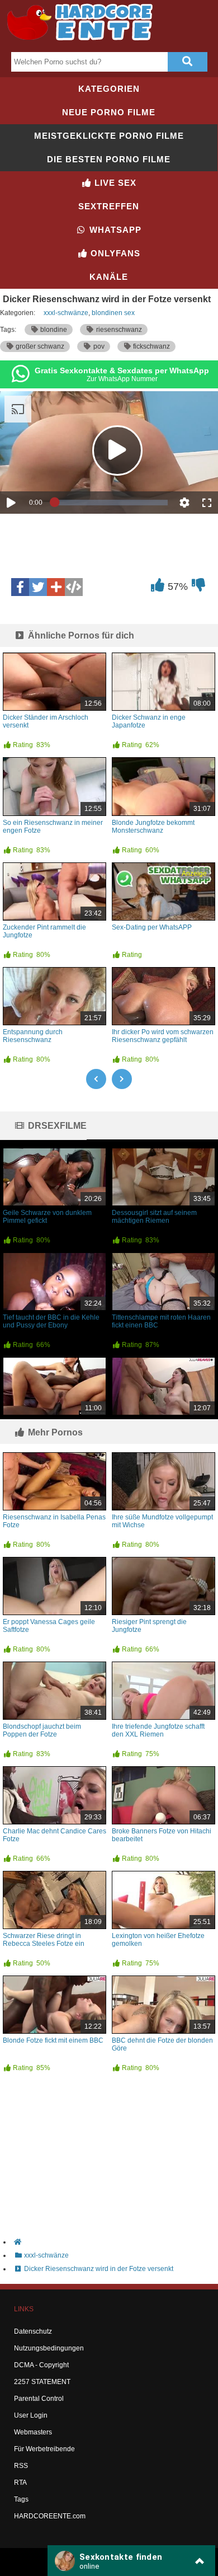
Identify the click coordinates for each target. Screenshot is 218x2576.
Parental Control (39, 2399)
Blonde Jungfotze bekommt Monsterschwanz (153, 827)
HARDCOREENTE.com (50, 2516)
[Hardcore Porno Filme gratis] (84, 43)
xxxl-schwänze (66, 313)
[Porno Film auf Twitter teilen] (38, 587)
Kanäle (109, 277)
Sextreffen (109, 206)
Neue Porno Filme (109, 112)
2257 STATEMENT (42, 2382)
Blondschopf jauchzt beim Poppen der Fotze (42, 1730)
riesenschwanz (118, 330)
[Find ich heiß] (157, 588)
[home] (115, 2242)
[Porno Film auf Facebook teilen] (20, 587)
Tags (21, 2499)
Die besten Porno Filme (109, 159)
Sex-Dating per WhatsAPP (152, 927)
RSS (21, 2466)
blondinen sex (113, 313)
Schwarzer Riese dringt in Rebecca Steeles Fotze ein (44, 1940)
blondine (53, 330)
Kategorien (109, 89)
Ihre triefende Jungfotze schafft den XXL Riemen (158, 1730)
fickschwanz (151, 346)
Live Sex (114, 183)
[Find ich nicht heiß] (198, 588)
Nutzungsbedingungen (49, 2348)
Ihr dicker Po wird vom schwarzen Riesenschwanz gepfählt (163, 1036)
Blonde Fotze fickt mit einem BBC (53, 2040)
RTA (20, 2483)
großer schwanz (39, 346)
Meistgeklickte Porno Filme (109, 136)
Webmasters (33, 2432)
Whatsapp (114, 230)
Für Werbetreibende (44, 2449)
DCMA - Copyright (41, 2365)
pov (98, 346)
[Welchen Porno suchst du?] (187, 62)
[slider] (111, 503)
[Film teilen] (56, 587)
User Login (31, 2415)
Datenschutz (33, 2331)
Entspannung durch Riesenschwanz (33, 1036)
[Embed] (74, 587)
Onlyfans (114, 253)
